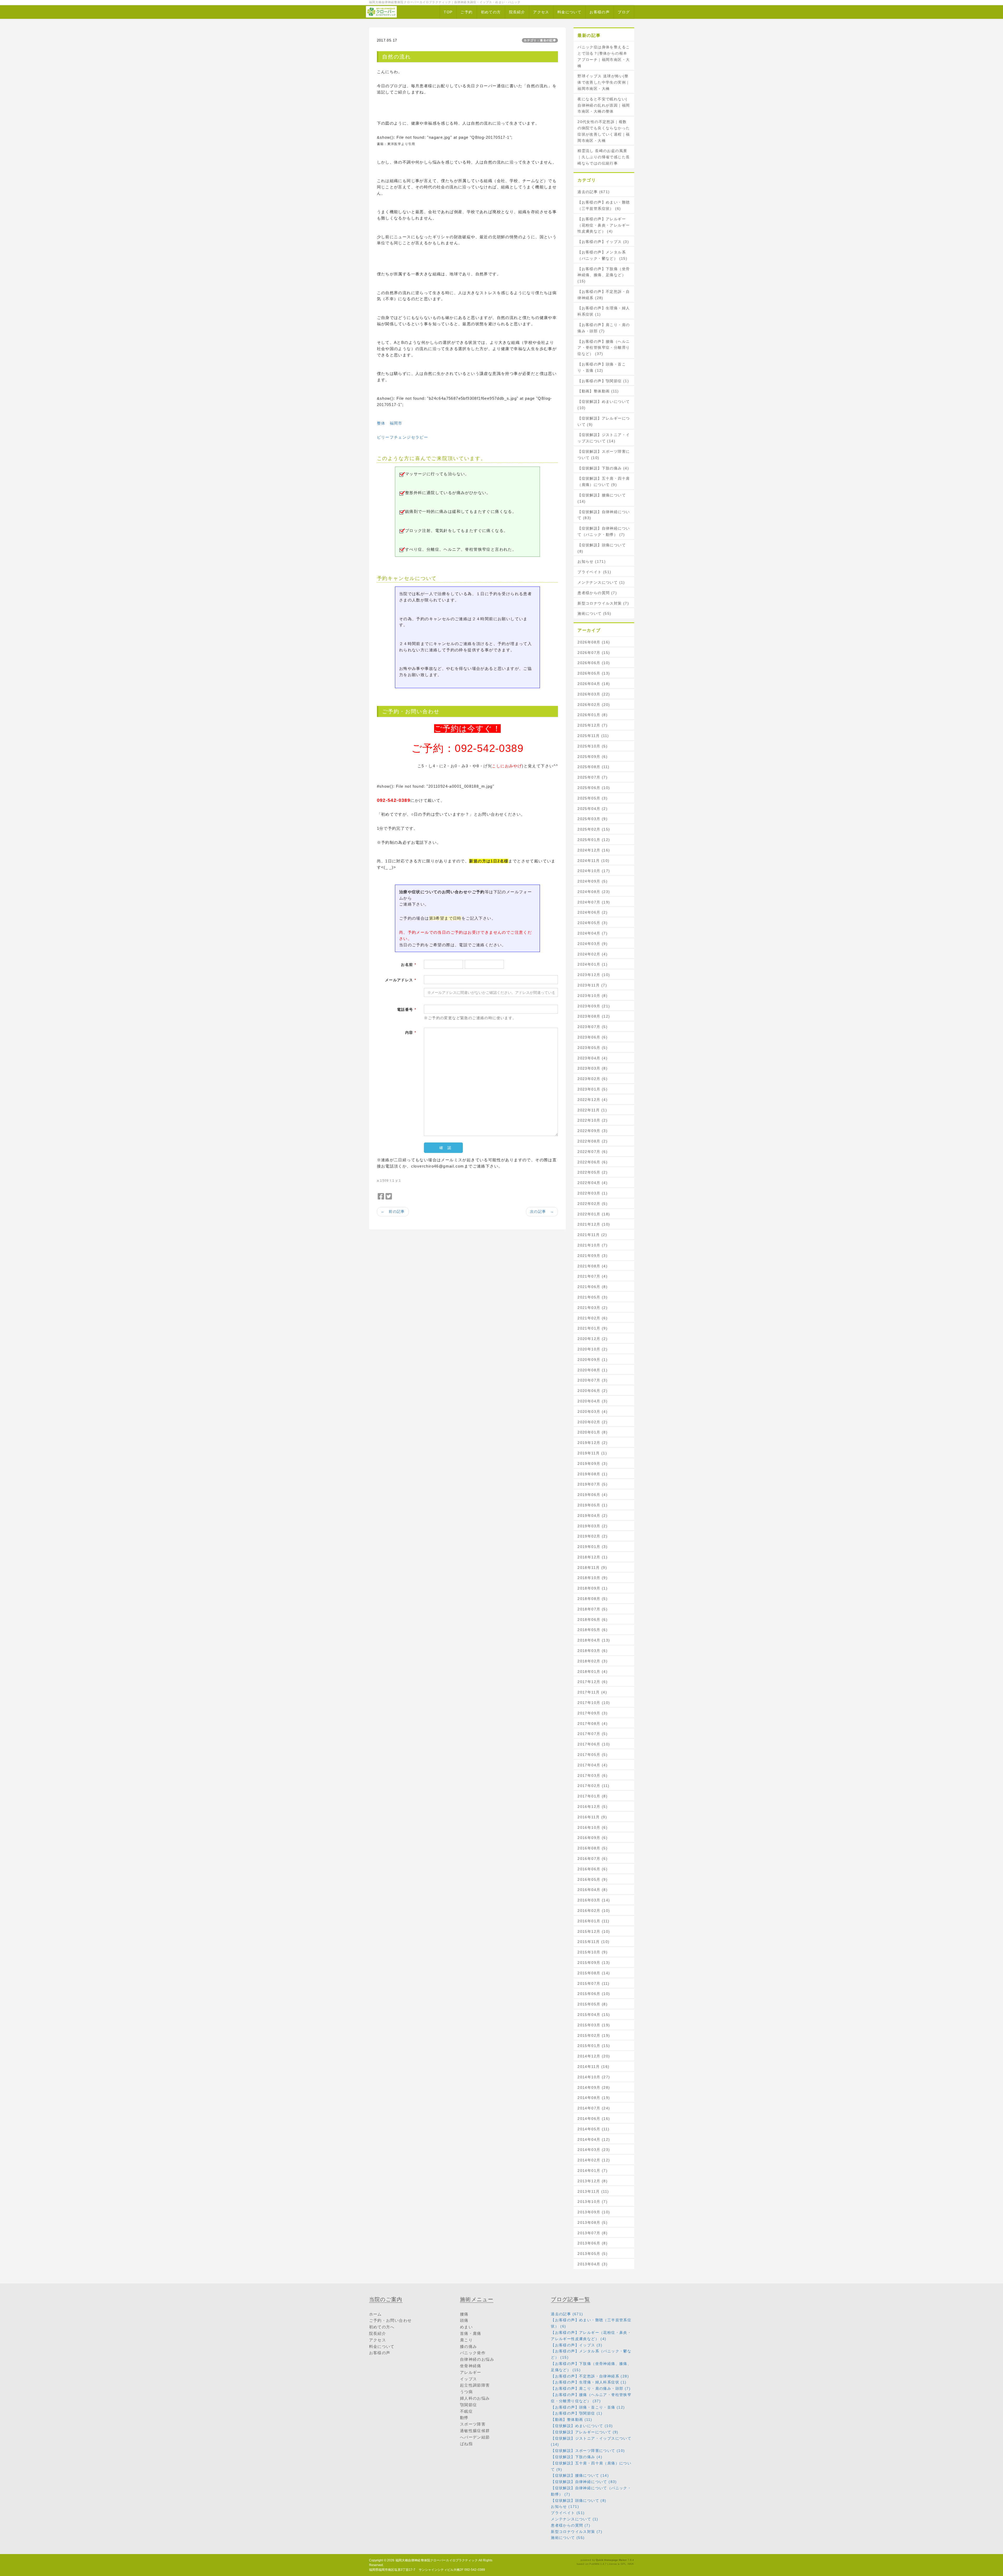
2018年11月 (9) (592, 1568)
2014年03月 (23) (594, 2150)
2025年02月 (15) (594, 829)
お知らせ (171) (592, 561)
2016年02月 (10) (594, 1911)
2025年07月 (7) (593, 777)
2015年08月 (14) (594, 1973)
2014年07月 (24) (594, 2108)
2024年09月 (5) (593, 881)
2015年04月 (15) (594, 2015)
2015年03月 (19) (594, 2025)
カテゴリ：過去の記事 (540, 40)
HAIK (631, 2564)
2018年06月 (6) (593, 1620)
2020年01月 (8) (593, 1432)
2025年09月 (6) (593, 757)
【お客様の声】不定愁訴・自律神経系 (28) (604, 295)
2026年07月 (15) (594, 653)
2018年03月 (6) (593, 1651)
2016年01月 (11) (593, 1921)
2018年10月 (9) (593, 1578)
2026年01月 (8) (593, 715)
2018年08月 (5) (593, 1599)
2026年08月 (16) (594, 642)
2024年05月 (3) (593, 923)
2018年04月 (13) (594, 1640)
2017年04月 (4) (593, 1765)
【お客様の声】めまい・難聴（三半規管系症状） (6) (604, 205)
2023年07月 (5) (593, 1027)
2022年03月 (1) (593, 1193)
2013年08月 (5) (593, 2223)
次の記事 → (542, 1211)
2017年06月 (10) (594, 1744)
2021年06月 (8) (593, 1287)
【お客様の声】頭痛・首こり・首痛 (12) (602, 367)
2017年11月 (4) (592, 1692)
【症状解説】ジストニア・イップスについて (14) (604, 438)
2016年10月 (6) (593, 1827)
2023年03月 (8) (593, 1068)
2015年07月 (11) (593, 1983)
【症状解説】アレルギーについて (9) (604, 421)
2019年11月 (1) (592, 1453)
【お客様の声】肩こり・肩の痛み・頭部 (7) (604, 328)
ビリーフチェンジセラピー (403, 437)
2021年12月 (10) (594, 1224)
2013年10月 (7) (593, 2202)
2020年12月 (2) (593, 1339)
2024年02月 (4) (593, 954)
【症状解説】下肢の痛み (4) (603, 468)
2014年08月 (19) (594, 2098)
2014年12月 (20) (594, 2056)
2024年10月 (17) (594, 871)
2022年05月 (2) (593, 1172)
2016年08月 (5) (593, 1848)
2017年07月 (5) (593, 1734)
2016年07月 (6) (593, 1859)
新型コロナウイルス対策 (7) (603, 603)
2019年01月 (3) (593, 1547)
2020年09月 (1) (593, 1360)
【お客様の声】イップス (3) (603, 242)
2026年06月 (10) (594, 663)
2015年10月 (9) (593, 1952)
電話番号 (407, 1009)
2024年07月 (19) (594, 902)
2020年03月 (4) (593, 1412)
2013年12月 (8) (593, 2181)
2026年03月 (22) (594, 694)
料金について (569, 12)
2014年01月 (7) (593, 2171)
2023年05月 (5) (593, 1048)
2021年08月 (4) (593, 1266)
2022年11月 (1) (592, 1110)
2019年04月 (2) (593, 1516)
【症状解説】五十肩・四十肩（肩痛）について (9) (604, 481)
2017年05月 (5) (593, 1755)
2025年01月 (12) (594, 840)
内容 (411, 1032)
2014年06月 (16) (594, 2119)
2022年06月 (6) (593, 1162)
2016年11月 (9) (592, 1817)
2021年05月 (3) (593, 1297)
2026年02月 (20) (594, 705)
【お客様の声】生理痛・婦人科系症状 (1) (604, 311)
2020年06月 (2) (593, 1391)
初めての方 (491, 12)
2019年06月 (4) (593, 1495)
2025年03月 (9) (593, 819)
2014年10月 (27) (594, 2077)
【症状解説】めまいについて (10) (604, 405)
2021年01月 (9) (593, 1328)
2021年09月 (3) (593, 1256)
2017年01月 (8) (593, 1796)
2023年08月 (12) (594, 1016)
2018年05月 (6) (593, 1630)
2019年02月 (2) (593, 1536)
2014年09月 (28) (594, 2087)
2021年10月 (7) (593, 1245)
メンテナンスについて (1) (601, 582)
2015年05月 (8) (593, 2004)
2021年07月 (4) (593, 1276)
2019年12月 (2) (593, 1443)
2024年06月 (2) (593, 912)
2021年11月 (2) (592, 1235)
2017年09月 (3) (593, 1713)
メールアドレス (401, 980)
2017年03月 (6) (593, 1776)
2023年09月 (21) (594, 1006)
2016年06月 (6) (593, 1869)
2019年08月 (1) (593, 1474)
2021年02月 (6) (593, 1318)
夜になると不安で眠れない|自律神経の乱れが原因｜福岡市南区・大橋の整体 (604, 105)
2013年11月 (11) (593, 2191)
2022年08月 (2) (593, 1141)
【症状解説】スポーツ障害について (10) (604, 455)
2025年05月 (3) (593, 798)
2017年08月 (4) (593, 1724)
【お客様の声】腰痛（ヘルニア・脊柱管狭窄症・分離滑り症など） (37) (604, 348)
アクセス (541, 12)
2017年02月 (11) (593, 1786)
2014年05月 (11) (593, 2129)
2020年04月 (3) (593, 1401)
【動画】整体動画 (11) (598, 391)
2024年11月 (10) (593, 861)
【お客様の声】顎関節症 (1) (603, 381)
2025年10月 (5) (593, 746)
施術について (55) (594, 613)
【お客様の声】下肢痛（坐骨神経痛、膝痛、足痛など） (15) (604, 275)
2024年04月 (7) (593, 933)
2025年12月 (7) (593, 725)
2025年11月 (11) (593, 736)
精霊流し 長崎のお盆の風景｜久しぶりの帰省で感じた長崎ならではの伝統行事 (604, 157)
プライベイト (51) (594, 572)
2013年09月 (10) (594, 2212)
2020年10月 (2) (593, 1349)
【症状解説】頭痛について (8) (602, 548)
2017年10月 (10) (594, 1703)
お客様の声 (600, 12)
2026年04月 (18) (594, 684)
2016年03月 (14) (594, 1900)
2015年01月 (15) (594, 2046)
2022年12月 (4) (593, 1100)
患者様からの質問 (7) (597, 593)
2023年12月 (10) (594, 975)
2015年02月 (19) (594, 2035)
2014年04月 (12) (594, 2139)
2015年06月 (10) (594, 1994)
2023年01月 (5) (593, 1089)
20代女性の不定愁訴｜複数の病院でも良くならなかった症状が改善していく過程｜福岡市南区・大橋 (604, 131)
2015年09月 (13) (594, 1963)
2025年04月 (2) (593, 809)
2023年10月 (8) (593, 996)
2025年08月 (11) (593, 767)
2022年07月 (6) (593, 1152)
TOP (448, 12)
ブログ (624, 12)
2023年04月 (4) (593, 1058)
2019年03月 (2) (593, 1526)
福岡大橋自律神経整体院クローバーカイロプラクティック (437, 2560)
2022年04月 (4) (593, 1183)
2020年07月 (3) (593, 1380)
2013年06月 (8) (593, 2243)
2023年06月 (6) (593, 1037)
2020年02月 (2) (593, 1422)
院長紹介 (517, 12)
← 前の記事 (393, 1211)
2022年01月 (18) (594, 1214)
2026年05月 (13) (594, 673)
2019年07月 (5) (593, 1484)
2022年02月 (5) (593, 1204)
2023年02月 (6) (593, 1079)
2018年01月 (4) (593, 1672)
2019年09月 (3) (593, 1464)
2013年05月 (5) (593, 2254)
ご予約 (466, 12)
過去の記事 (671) (594, 192)
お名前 (409, 965)
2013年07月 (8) (593, 2233)
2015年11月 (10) (593, 1942)
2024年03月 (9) (593, 944)
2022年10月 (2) (593, 1120)
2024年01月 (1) (593, 964)
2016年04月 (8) (593, 1890)
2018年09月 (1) (593, 1588)
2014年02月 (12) (594, 2160)
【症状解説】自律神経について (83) (604, 515)
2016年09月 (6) (593, 1838)
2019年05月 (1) (593, 1505)
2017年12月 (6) (593, 1682)
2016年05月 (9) (593, 1879)
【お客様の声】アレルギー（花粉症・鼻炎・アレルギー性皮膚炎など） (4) (604, 225)
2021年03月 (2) (593, 1308)
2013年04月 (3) (593, 2264)
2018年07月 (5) (593, 1609)
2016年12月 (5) (593, 1807)
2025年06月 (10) (594, 788)
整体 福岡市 (390, 423)
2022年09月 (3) (593, 1131)
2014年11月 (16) (593, 2067)
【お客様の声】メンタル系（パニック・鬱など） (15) (602, 255)
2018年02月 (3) (593, 1661)
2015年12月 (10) (594, 1931)
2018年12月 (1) (593, 1557)
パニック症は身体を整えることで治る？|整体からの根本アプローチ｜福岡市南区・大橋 (604, 56)
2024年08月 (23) (594, 892)
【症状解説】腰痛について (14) (602, 498)
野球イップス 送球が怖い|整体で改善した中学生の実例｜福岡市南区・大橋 (604, 82)
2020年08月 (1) (593, 1370)
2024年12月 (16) (594, 850)
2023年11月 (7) (592, 985)
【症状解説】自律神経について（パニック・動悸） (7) (604, 531)
